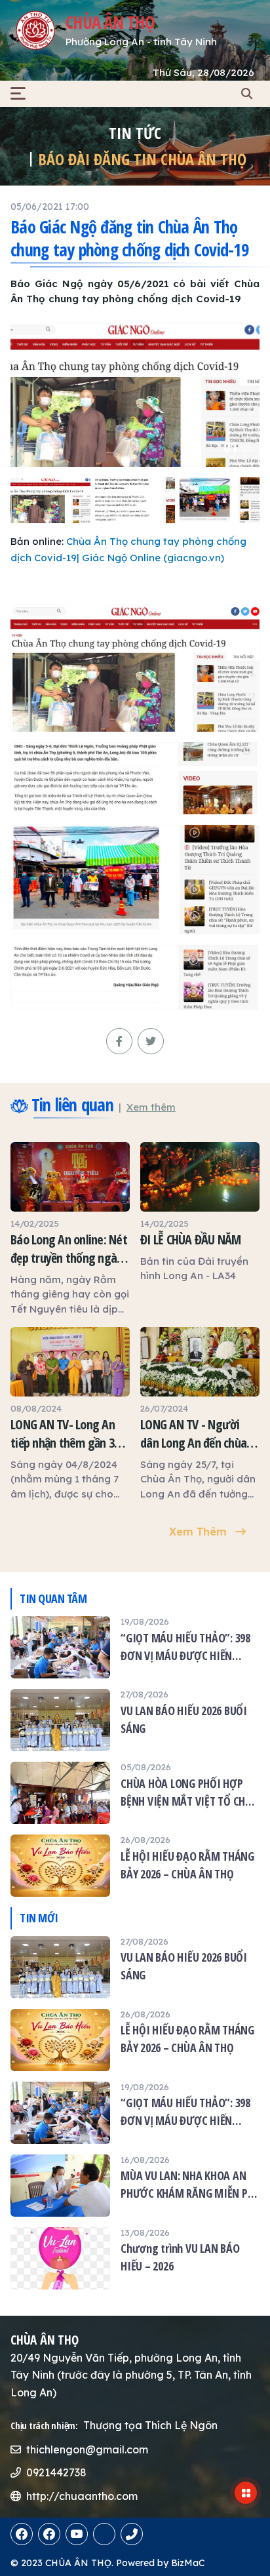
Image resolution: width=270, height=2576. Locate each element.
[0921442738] (104, 2534)
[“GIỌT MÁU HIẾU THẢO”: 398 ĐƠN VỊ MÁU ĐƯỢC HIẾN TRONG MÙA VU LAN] (135, 1647)
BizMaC (188, 2563)
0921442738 (56, 2472)
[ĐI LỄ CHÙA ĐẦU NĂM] (200, 1213)
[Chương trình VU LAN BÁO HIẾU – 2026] (135, 2258)
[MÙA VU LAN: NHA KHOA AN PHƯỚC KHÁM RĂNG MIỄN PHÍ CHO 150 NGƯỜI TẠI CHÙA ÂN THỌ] (135, 2186)
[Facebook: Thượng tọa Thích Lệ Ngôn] (49, 2534)
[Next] (242, 399)
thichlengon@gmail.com (87, 2449)
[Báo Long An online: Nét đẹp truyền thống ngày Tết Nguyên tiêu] (70, 1229)
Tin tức (135, 133)
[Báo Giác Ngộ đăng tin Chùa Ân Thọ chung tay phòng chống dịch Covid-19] (135, 394)
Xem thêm (151, 1107)
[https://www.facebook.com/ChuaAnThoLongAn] (22, 2534)
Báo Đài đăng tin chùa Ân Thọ (142, 159)
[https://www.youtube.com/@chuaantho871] (77, 2534)
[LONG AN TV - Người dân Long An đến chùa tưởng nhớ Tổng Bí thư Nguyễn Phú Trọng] (200, 1414)
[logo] (35, 30)
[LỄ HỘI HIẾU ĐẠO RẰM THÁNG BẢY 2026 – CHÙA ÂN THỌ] (135, 1866)
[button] (18, 93)
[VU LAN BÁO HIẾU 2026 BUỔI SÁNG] (135, 1720)
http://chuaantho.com (82, 2496)
